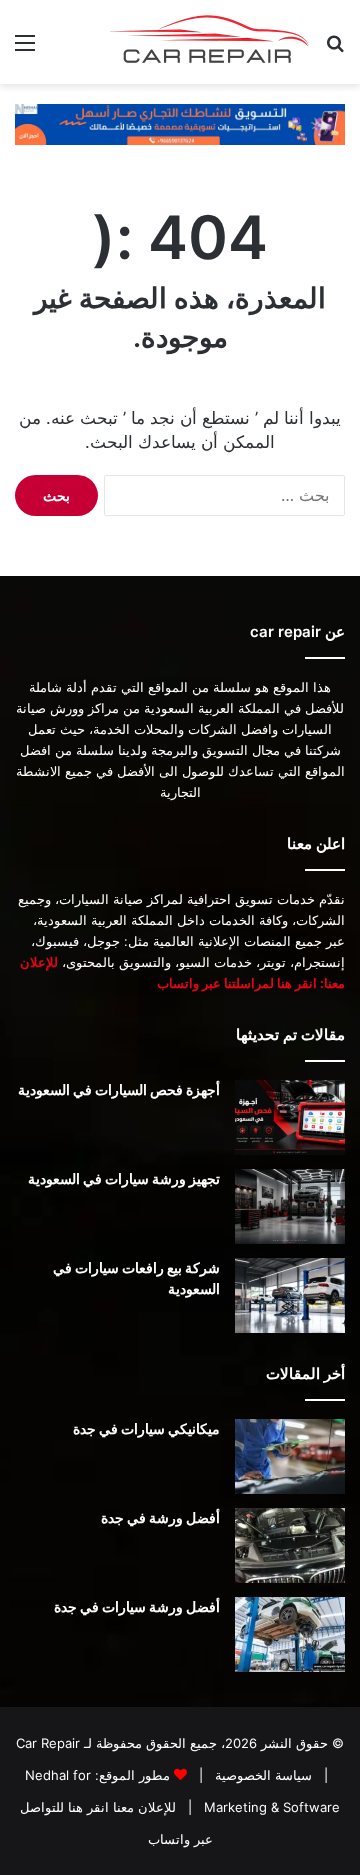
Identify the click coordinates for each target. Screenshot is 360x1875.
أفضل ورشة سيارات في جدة (137, 1606)
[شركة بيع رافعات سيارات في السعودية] (290, 1295)
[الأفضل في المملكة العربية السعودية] (180, 123)
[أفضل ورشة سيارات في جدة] (290, 1634)
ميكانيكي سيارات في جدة (146, 1428)
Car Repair (48, 1743)
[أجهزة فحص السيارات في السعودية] (290, 1117)
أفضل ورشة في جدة (160, 1517)
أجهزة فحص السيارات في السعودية (119, 1089)
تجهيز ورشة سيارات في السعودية (124, 1178)
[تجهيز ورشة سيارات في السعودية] (290, 1206)
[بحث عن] (335, 49)
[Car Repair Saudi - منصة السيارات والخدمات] (210, 42)
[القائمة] (25, 49)
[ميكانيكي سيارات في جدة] (290, 1456)
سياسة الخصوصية (261, 1775)
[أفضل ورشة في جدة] (290, 1545)
